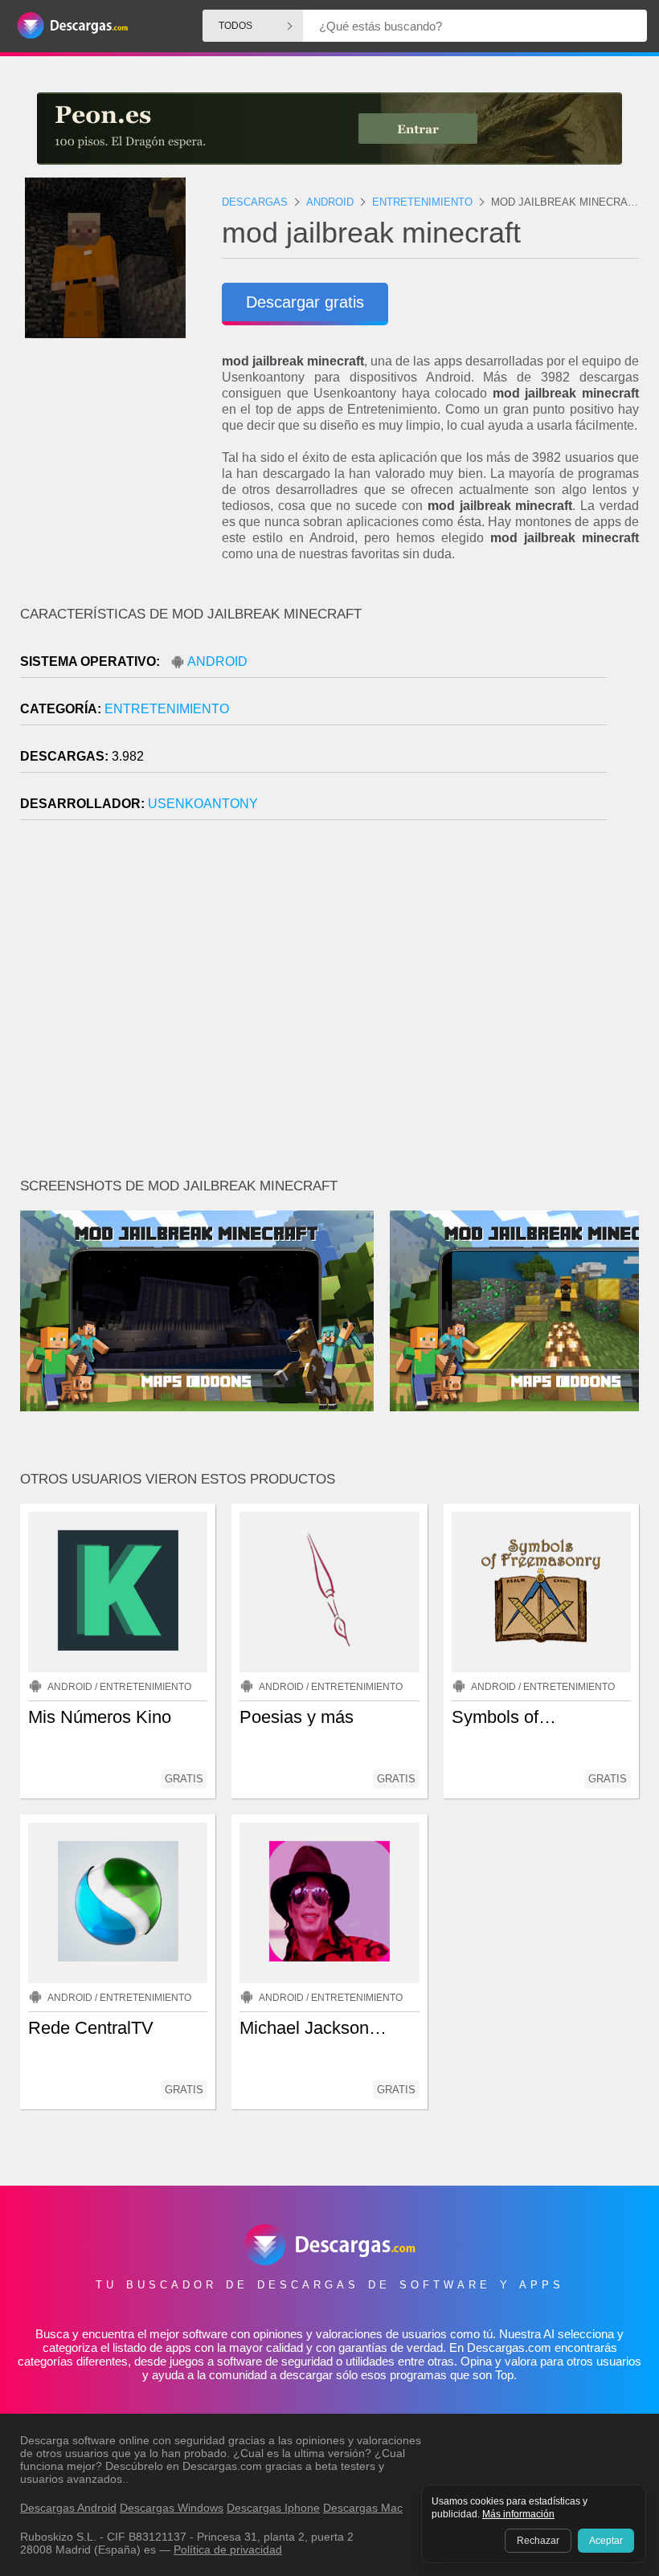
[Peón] (329, 129)
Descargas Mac (363, 2508)
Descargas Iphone (273, 2508)
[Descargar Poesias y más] (329, 1592)
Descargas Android (68, 2508)
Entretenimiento (167, 709)
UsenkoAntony (203, 804)
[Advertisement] (329, 1006)
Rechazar (538, 2541)
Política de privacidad (228, 2549)
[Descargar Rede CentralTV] (118, 1903)
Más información (518, 2514)
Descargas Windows (172, 2508)
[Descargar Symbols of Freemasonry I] (541, 1592)
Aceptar (606, 2541)
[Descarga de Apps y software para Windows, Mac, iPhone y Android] (72, 26)
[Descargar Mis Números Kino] (118, 1592)
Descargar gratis (305, 302)
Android (217, 661)
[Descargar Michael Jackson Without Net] (329, 1903)
